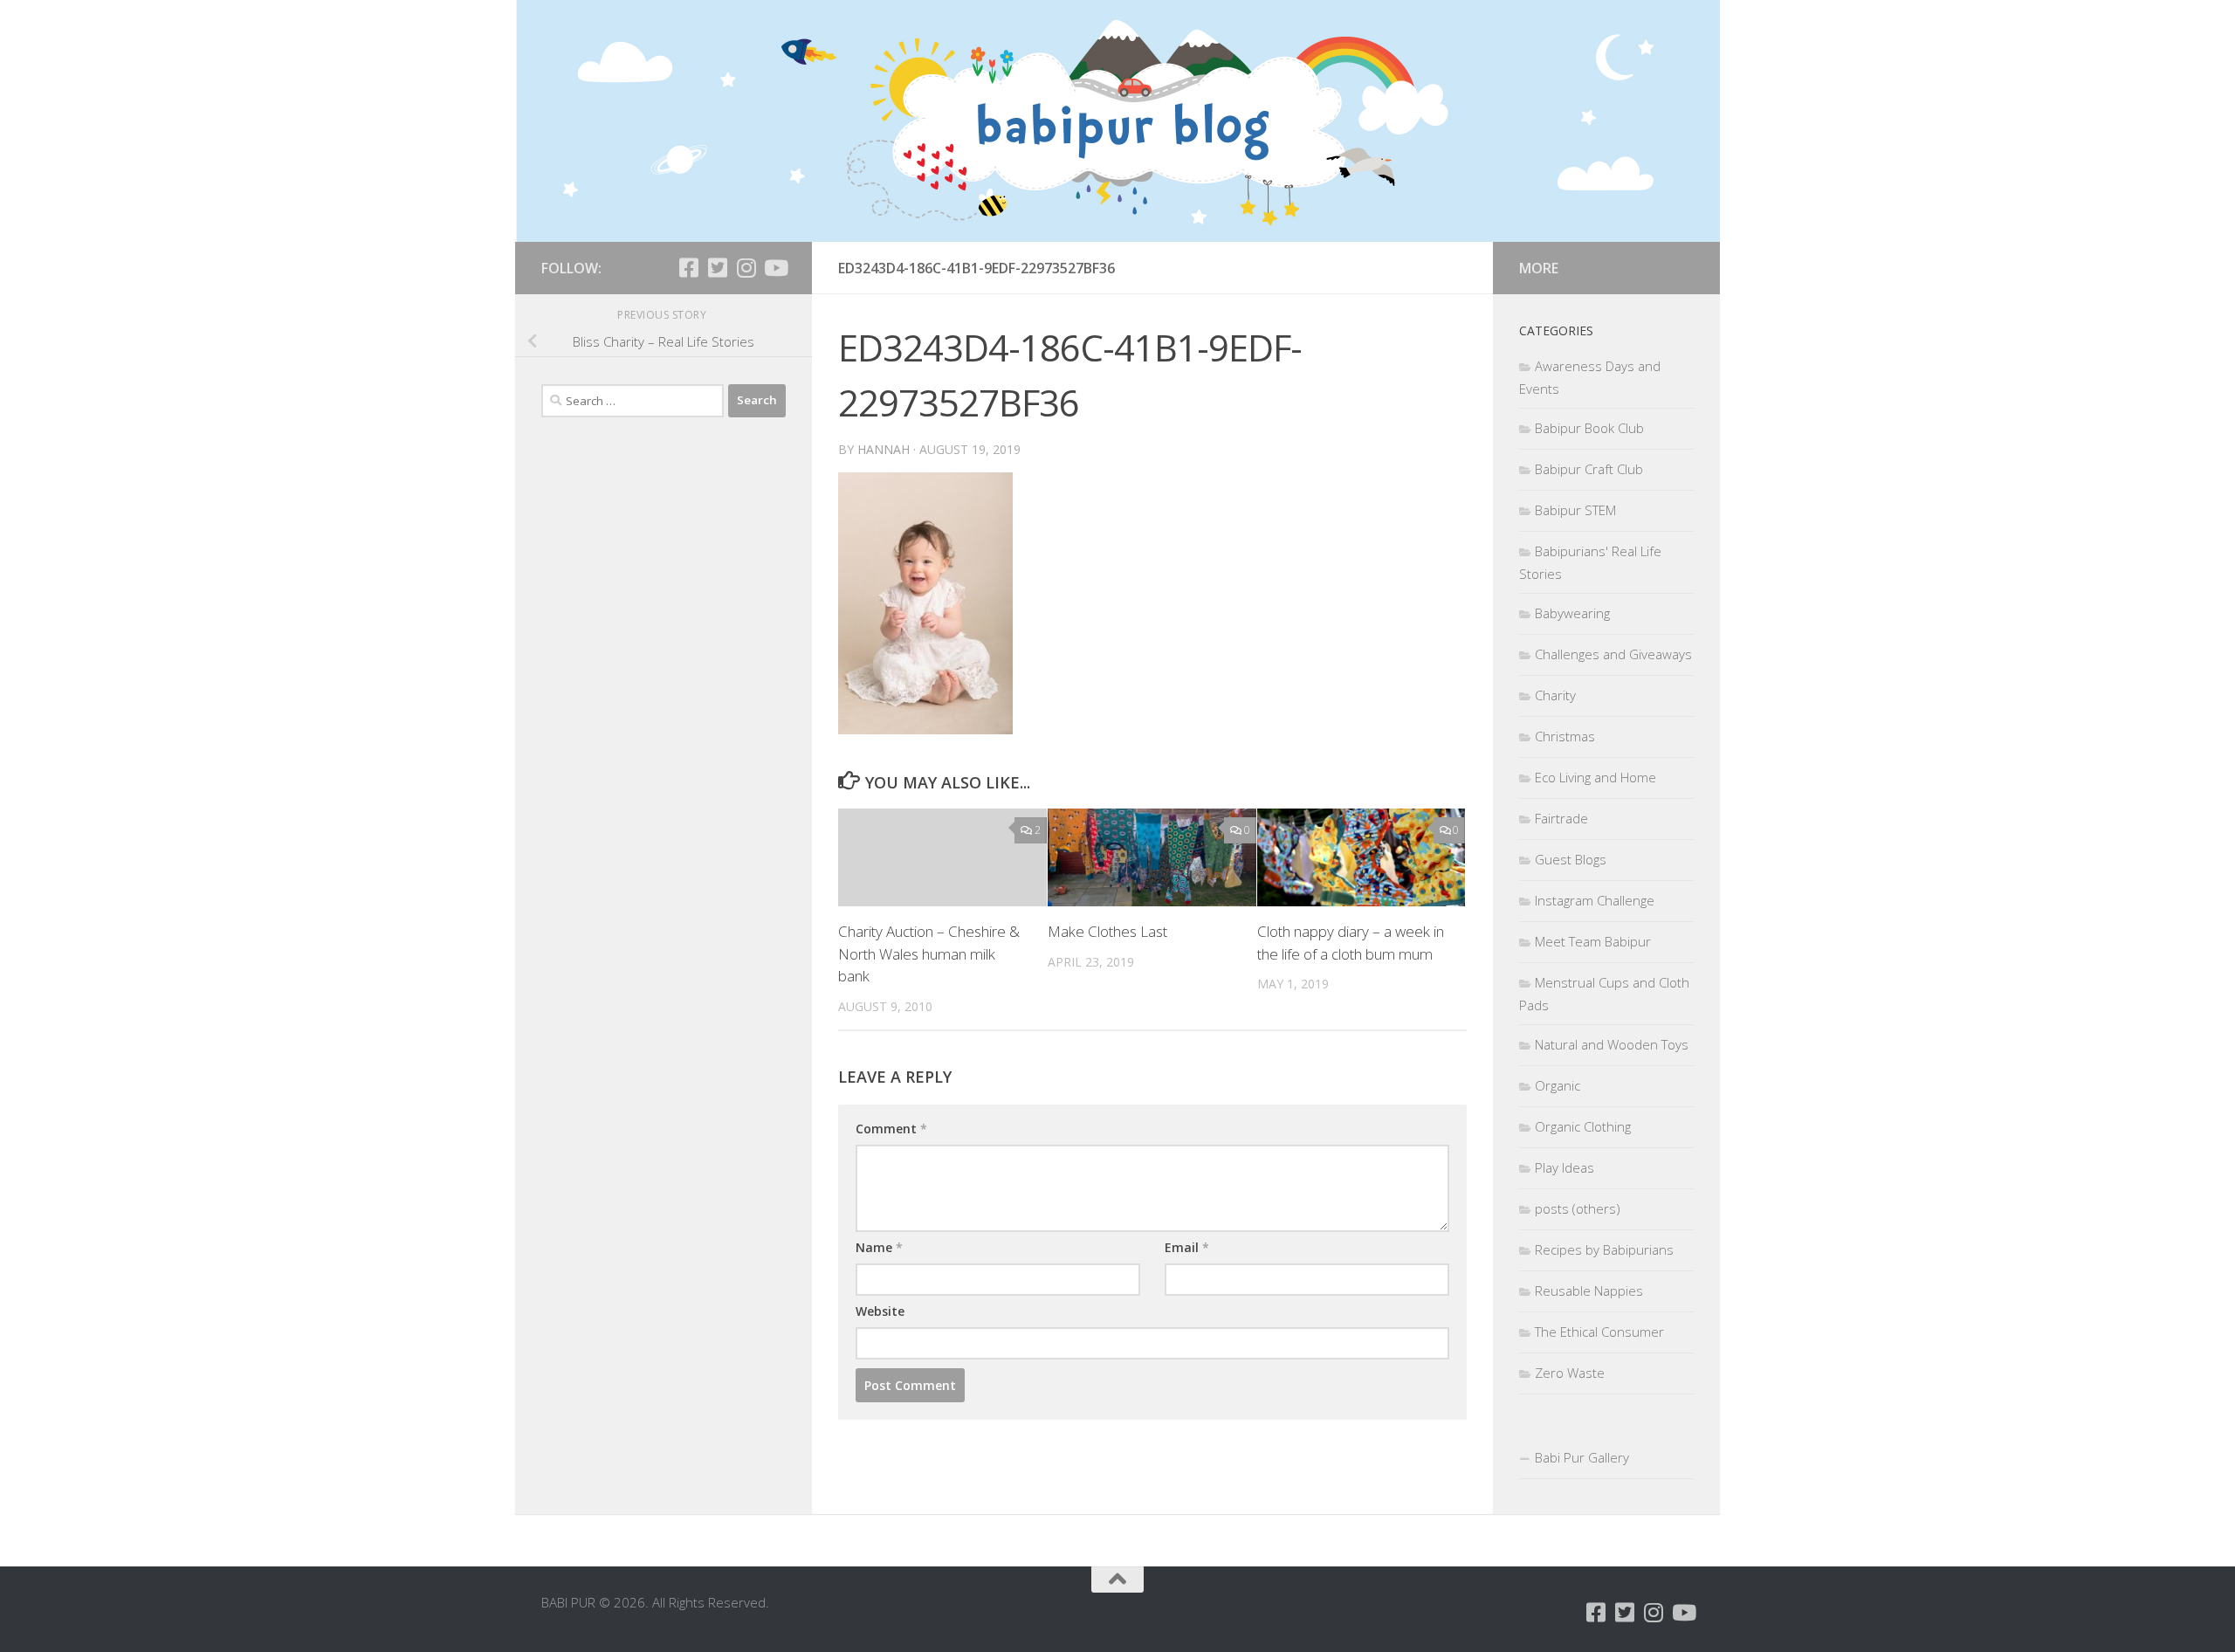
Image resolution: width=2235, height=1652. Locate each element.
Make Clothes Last (1107, 931)
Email (1187, 1247)
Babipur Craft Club (1589, 469)
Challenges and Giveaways (1613, 654)
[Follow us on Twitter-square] (717, 268)
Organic (1558, 1085)
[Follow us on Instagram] (746, 268)
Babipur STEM (1575, 510)
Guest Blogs (1571, 859)
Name (879, 1247)
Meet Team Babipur (1593, 941)
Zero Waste (1570, 1373)
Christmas (1565, 736)
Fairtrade (1561, 818)
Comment (891, 1129)
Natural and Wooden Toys (1612, 1044)
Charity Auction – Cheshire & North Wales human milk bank (929, 953)
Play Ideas (1564, 1167)
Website (880, 1311)
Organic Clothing (1583, 1126)
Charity (1555, 695)
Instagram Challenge (1595, 900)
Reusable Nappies (1589, 1291)
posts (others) (1578, 1208)
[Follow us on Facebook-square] (688, 268)
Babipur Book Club (1589, 428)
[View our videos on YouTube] (775, 268)
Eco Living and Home (1595, 777)
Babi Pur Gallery (1582, 1457)
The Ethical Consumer (1599, 1332)
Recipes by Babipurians (1604, 1249)
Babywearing (1572, 613)
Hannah (884, 449)
